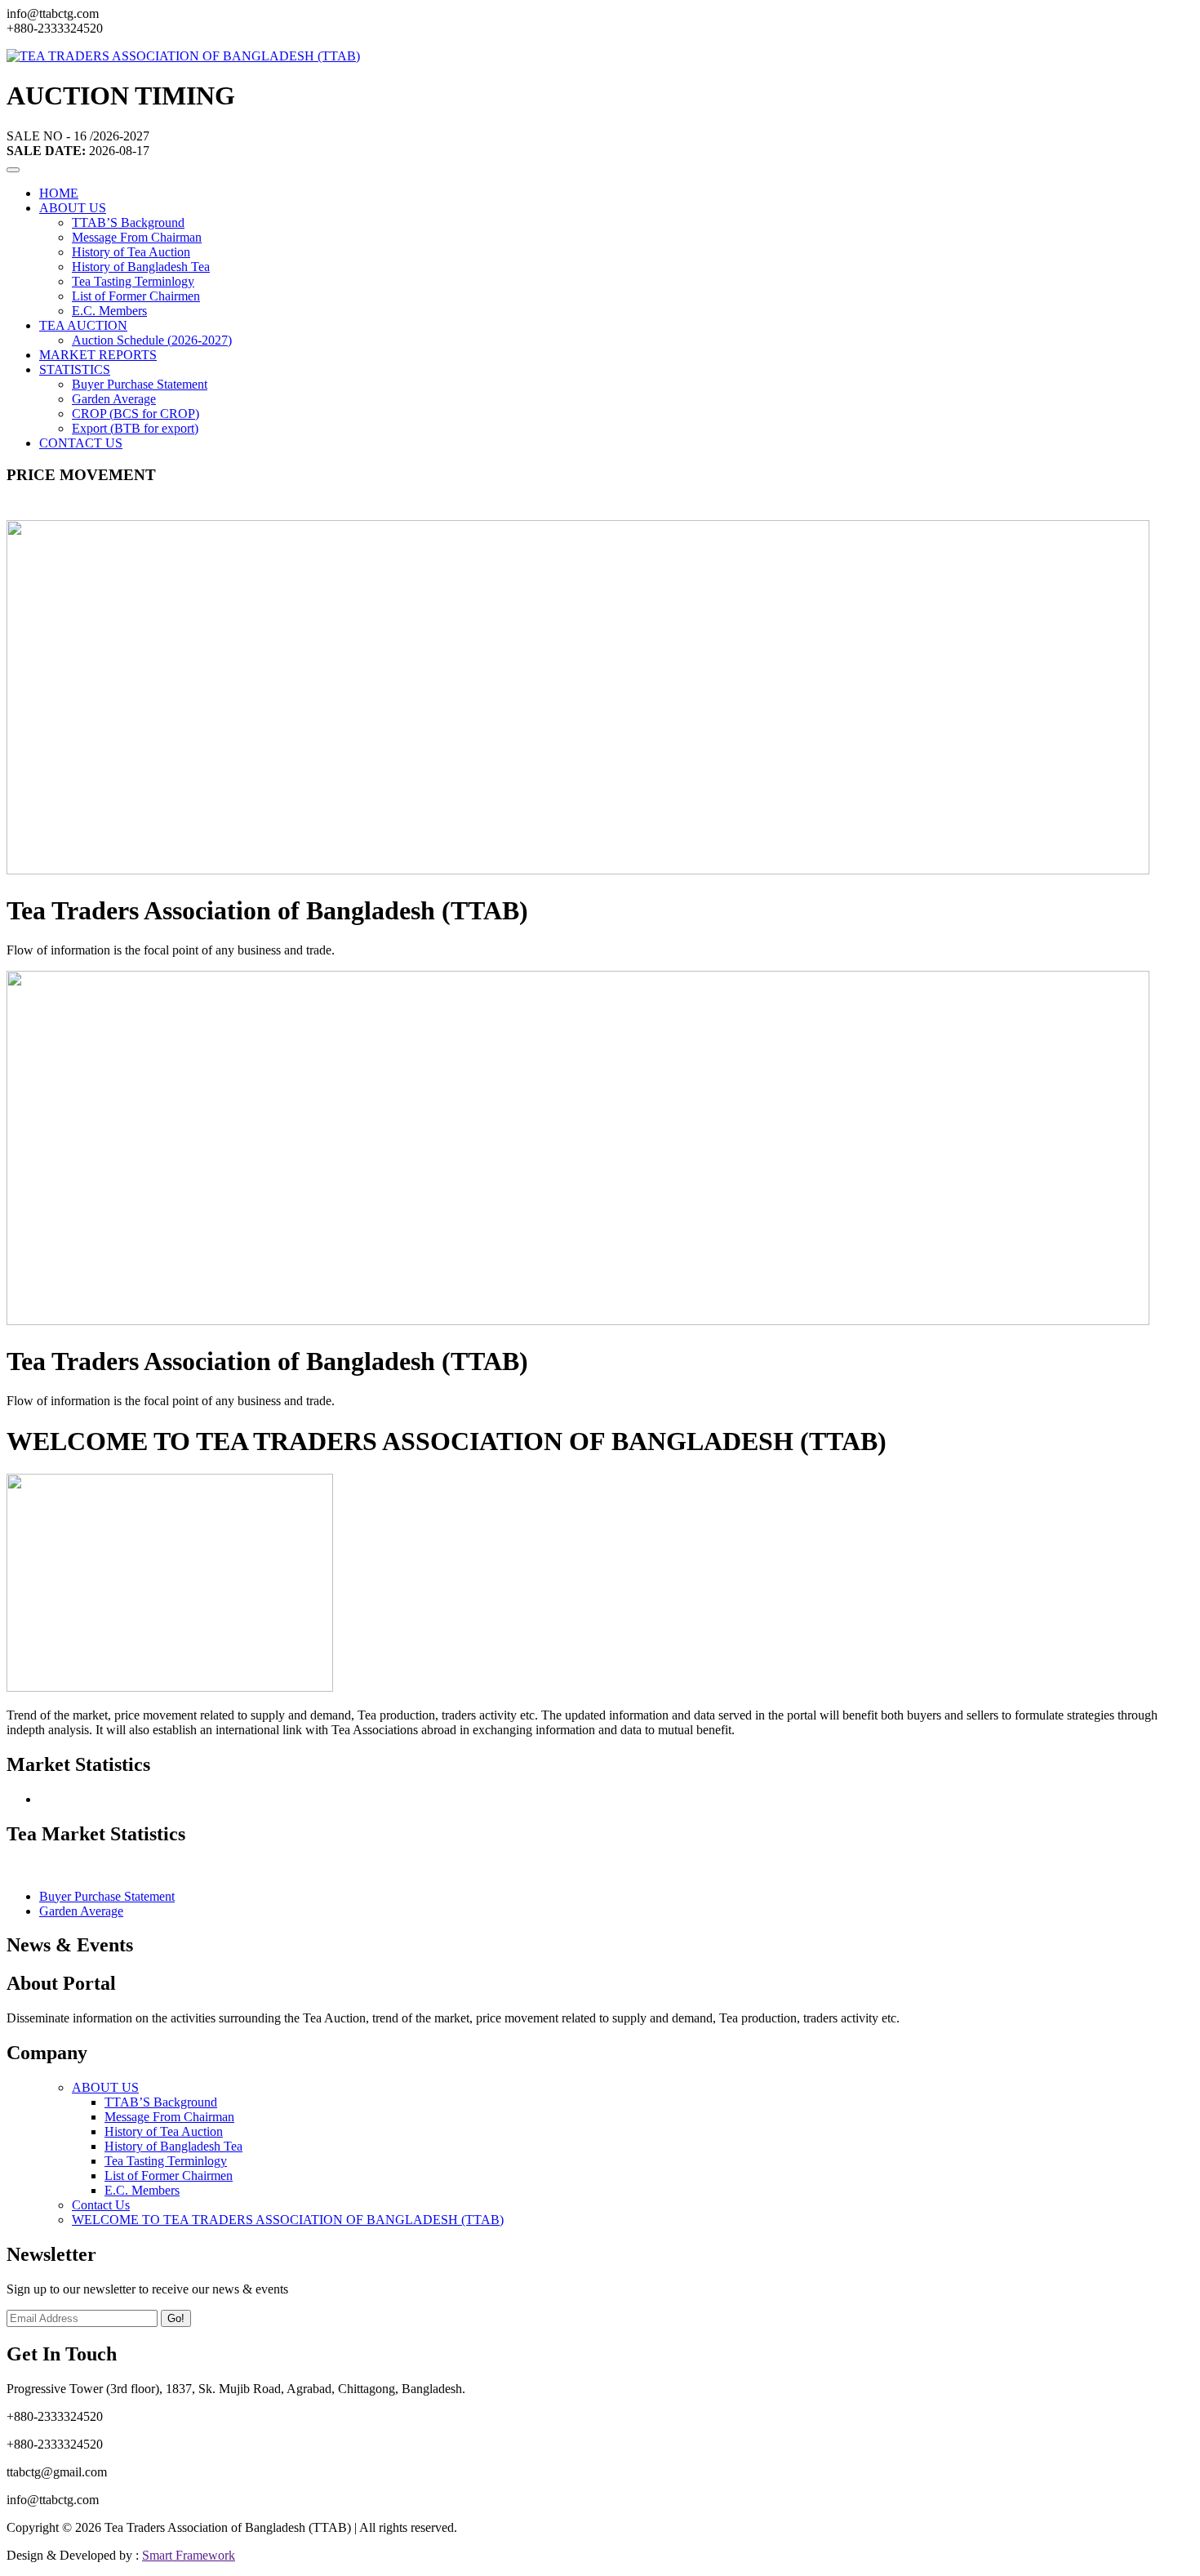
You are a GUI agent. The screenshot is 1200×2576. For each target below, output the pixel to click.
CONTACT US (81, 443)
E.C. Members (109, 311)
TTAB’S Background (128, 222)
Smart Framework (189, 2555)
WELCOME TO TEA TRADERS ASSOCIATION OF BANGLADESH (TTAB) (288, 2220)
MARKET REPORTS (98, 355)
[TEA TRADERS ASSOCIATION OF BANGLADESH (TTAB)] (183, 56)
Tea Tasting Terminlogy (133, 281)
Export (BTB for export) (135, 428)
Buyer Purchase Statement (140, 384)
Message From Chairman (137, 237)
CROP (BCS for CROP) (136, 414)
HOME (59, 193)
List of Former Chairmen (136, 296)
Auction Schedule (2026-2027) (152, 340)
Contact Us (101, 2205)
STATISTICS (75, 369)
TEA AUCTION (83, 325)
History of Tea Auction (131, 252)
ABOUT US (73, 208)
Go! (176, 2318)
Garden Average (114, 399)
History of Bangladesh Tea (141, 267)
